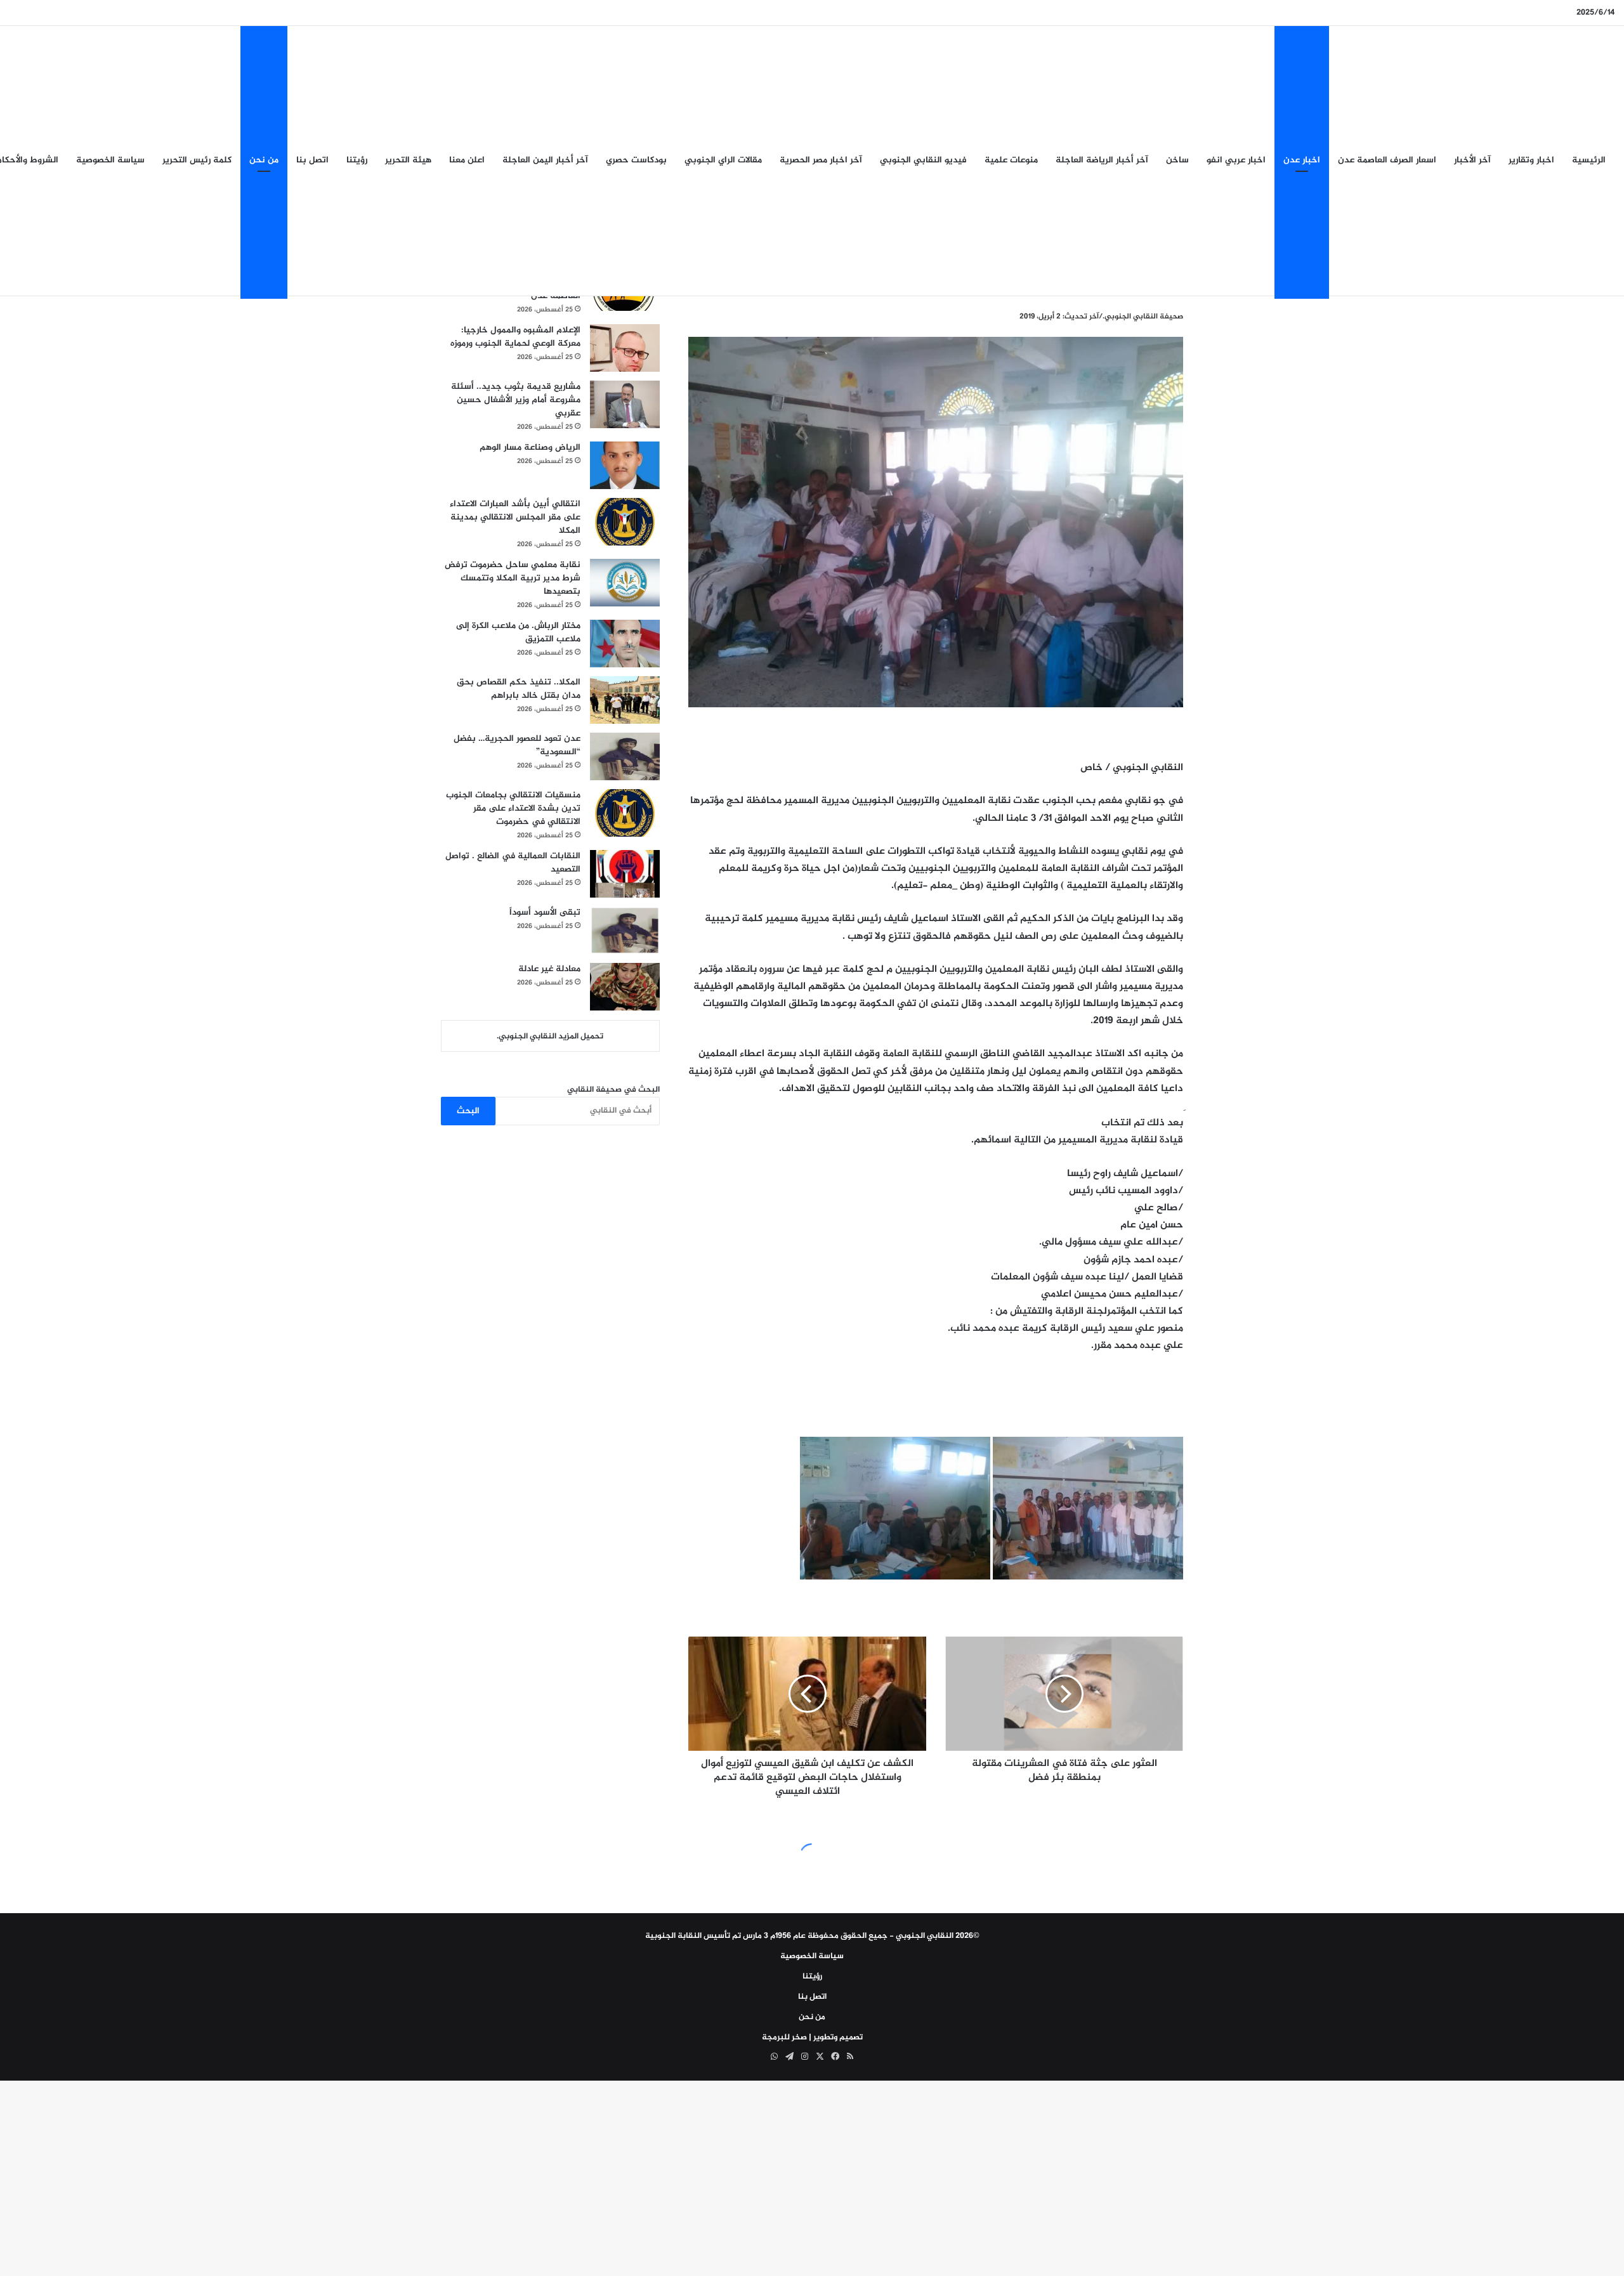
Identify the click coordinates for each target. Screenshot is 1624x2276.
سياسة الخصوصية (110, 160)
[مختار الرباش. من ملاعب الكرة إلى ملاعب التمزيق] (625, 644)
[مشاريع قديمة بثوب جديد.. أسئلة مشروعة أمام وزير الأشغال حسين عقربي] (625, 404)
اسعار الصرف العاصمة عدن (1387, 160)
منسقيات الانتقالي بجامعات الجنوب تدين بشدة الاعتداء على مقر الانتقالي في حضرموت (513, 808)
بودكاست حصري (636, 160)
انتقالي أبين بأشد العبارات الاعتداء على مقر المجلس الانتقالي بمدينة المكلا (515, 517)
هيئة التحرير (408, 160)
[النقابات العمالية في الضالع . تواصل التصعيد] (625, 874)
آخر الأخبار (1472, 160)
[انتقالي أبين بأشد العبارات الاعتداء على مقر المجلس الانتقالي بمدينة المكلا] (625, 522)
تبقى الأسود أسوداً (545, 912)
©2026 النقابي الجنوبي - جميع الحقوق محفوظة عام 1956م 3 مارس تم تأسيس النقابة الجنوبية (812, 1936)
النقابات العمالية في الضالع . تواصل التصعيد (513, 863)
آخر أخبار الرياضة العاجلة (1102, 160)
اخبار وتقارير (1531, 160)
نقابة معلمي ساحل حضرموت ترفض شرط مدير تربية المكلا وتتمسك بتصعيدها (513, 578)
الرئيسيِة (1589, 160)
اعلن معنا (467, 160)
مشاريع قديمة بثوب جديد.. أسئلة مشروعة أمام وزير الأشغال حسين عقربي (516, 400)
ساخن (1177, 160)
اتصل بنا (312, 160)
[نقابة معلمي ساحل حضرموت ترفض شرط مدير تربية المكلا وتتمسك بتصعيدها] (625, 583)
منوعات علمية (1011, 160)
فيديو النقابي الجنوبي (923, 160)
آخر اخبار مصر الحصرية (821, 160)
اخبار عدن (1302, 160)
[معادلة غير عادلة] (625, 987)
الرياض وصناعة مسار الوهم (530, 448)
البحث (468, 1111)
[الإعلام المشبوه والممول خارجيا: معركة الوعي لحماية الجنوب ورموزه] (625, 348)
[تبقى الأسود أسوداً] (625, 930)
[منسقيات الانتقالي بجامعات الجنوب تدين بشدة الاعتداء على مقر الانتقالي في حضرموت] (625, 813)
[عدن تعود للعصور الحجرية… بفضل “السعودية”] (625, 756)
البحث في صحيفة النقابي (613, 1090)
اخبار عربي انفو (1236, 160)
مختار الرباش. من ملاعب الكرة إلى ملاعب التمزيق (518, 632)
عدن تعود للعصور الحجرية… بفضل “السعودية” (517, 745)
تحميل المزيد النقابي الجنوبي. (550, 1037)
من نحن (264, 160)
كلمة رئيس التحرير (197, 160)
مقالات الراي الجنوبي (723, 160)
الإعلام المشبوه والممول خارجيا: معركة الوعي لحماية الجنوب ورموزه (515, 337)
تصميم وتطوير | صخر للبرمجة (812, 2037)
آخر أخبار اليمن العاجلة (545, 160)
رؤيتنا (357, 160)
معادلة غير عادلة (549, 969)
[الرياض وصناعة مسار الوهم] (625, 465)
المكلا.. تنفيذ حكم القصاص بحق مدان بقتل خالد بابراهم (519, 689)
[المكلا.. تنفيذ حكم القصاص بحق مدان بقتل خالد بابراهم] (625, 700)
